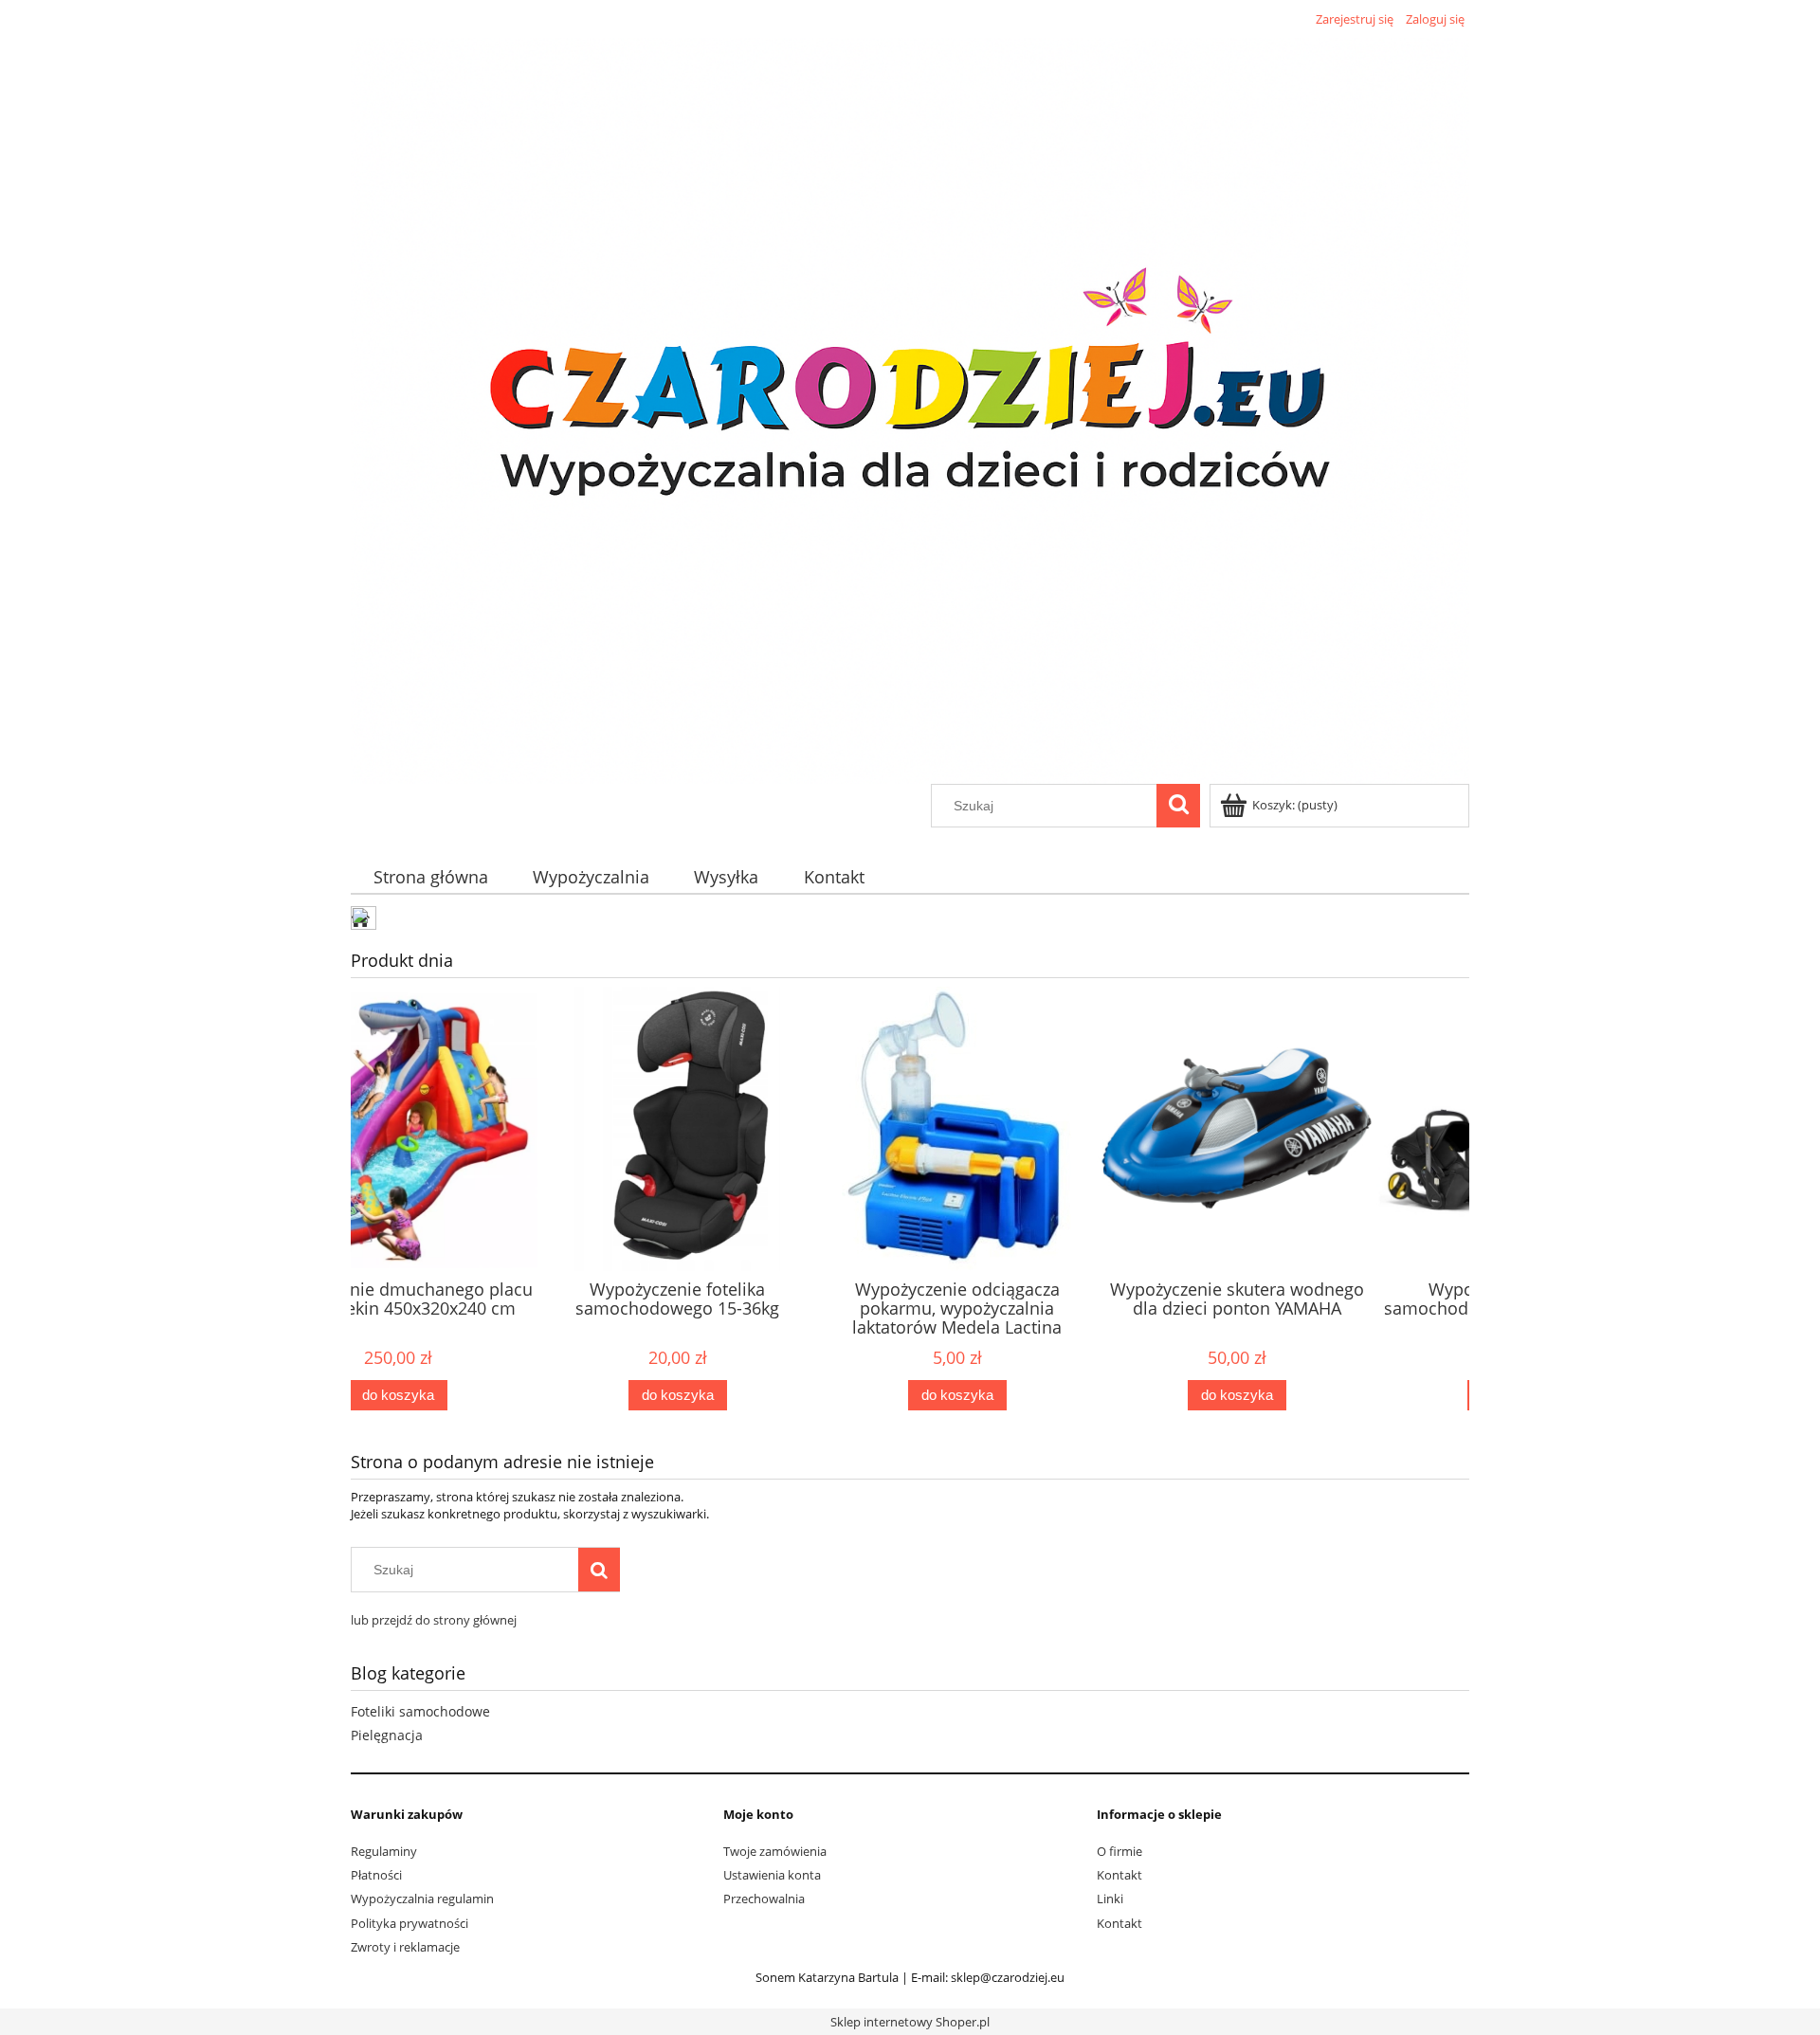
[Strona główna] (910, 408)
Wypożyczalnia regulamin (422, 1899)
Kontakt (1119, 1875)
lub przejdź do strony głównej (434, 1620)
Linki (1110, 1899)
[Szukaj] (1178, 806)
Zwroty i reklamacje (405, 1947)
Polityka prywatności (409, 1923)
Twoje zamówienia (775, 1851)
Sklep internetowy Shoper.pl (910, 2022)
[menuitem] (430, 877)
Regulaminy (384, 1851)
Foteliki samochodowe (420, 1711)
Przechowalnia (764, 1899)
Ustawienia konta (772, 1875)
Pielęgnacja (387, 1735)
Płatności (376, 1875)
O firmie (1119, 1851)
